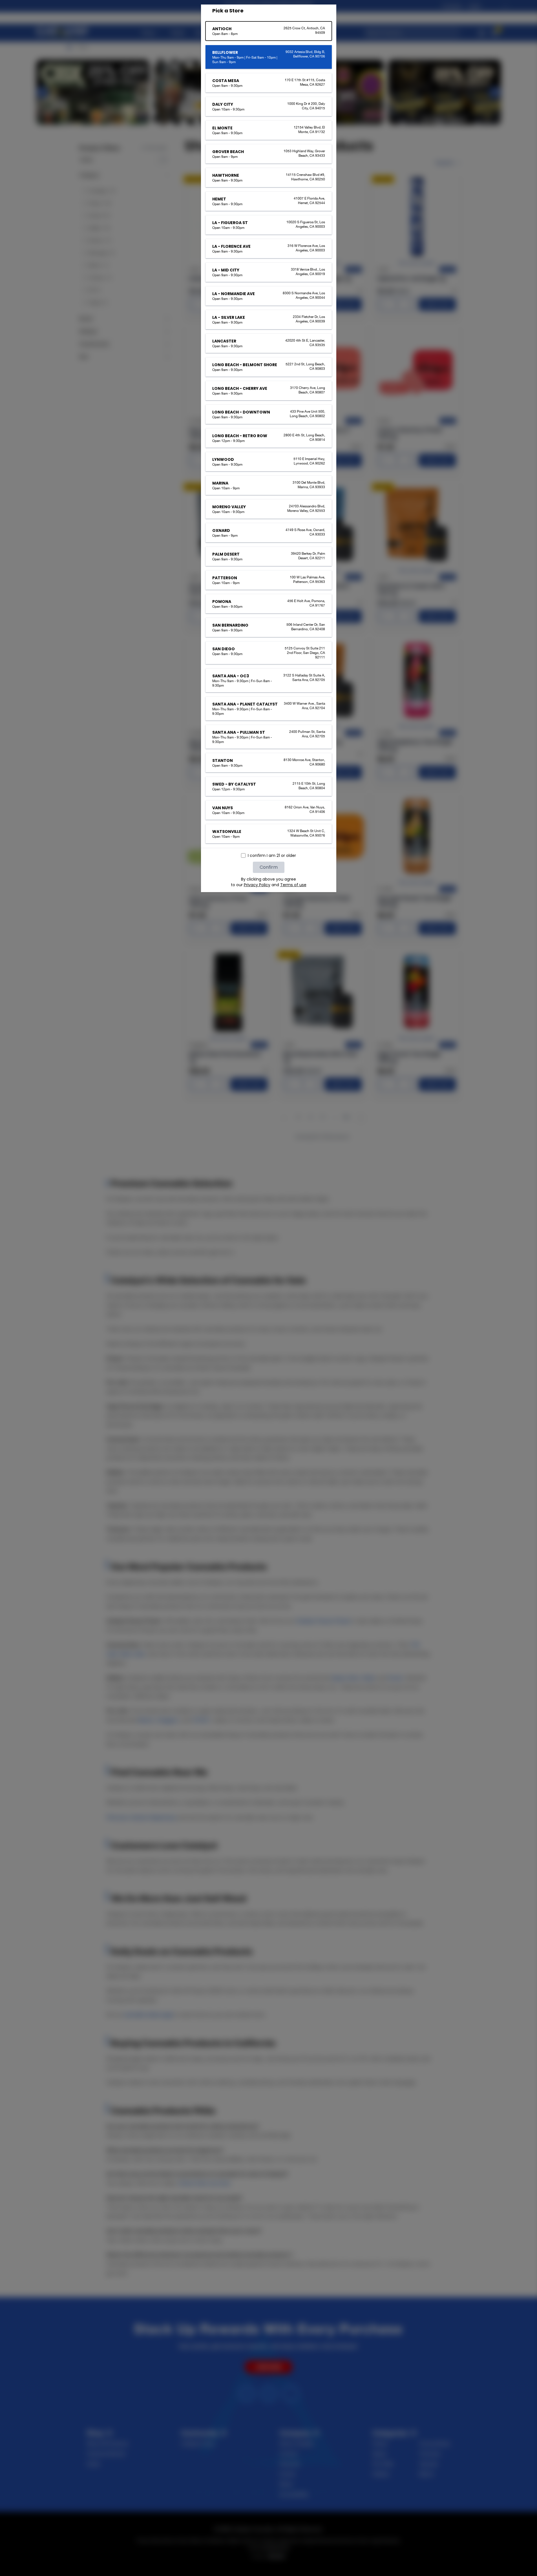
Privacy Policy (257, 885)
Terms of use (293, 885)
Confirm (269, 867)
